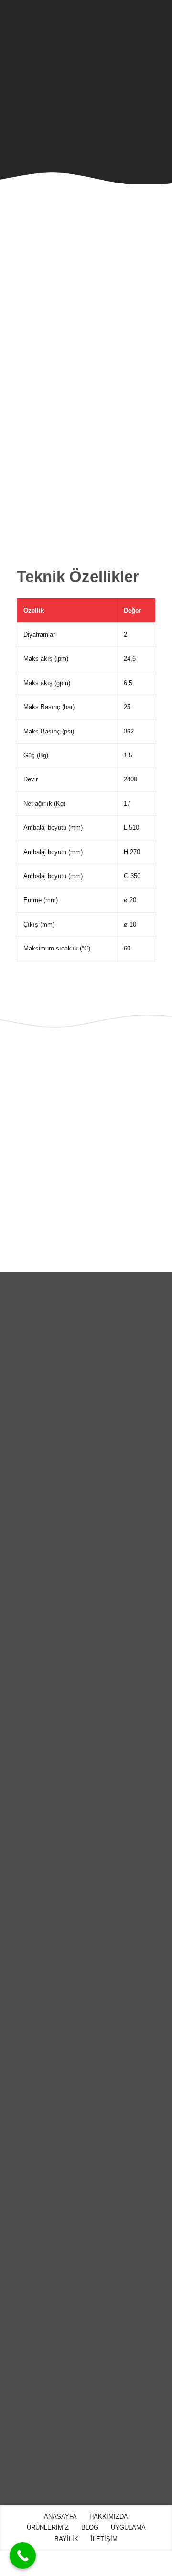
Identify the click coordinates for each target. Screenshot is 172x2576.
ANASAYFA (22, 2147)
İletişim (27, 2394)
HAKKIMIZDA (25, 2168)
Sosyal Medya (45, 2311)
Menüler (29, 2115)
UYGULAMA (23, 2229)
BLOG (15, 2208)
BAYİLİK (18, 2249)
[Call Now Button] (23, 2556)
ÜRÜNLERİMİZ (27, 2188)
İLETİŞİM (19, 2270)
